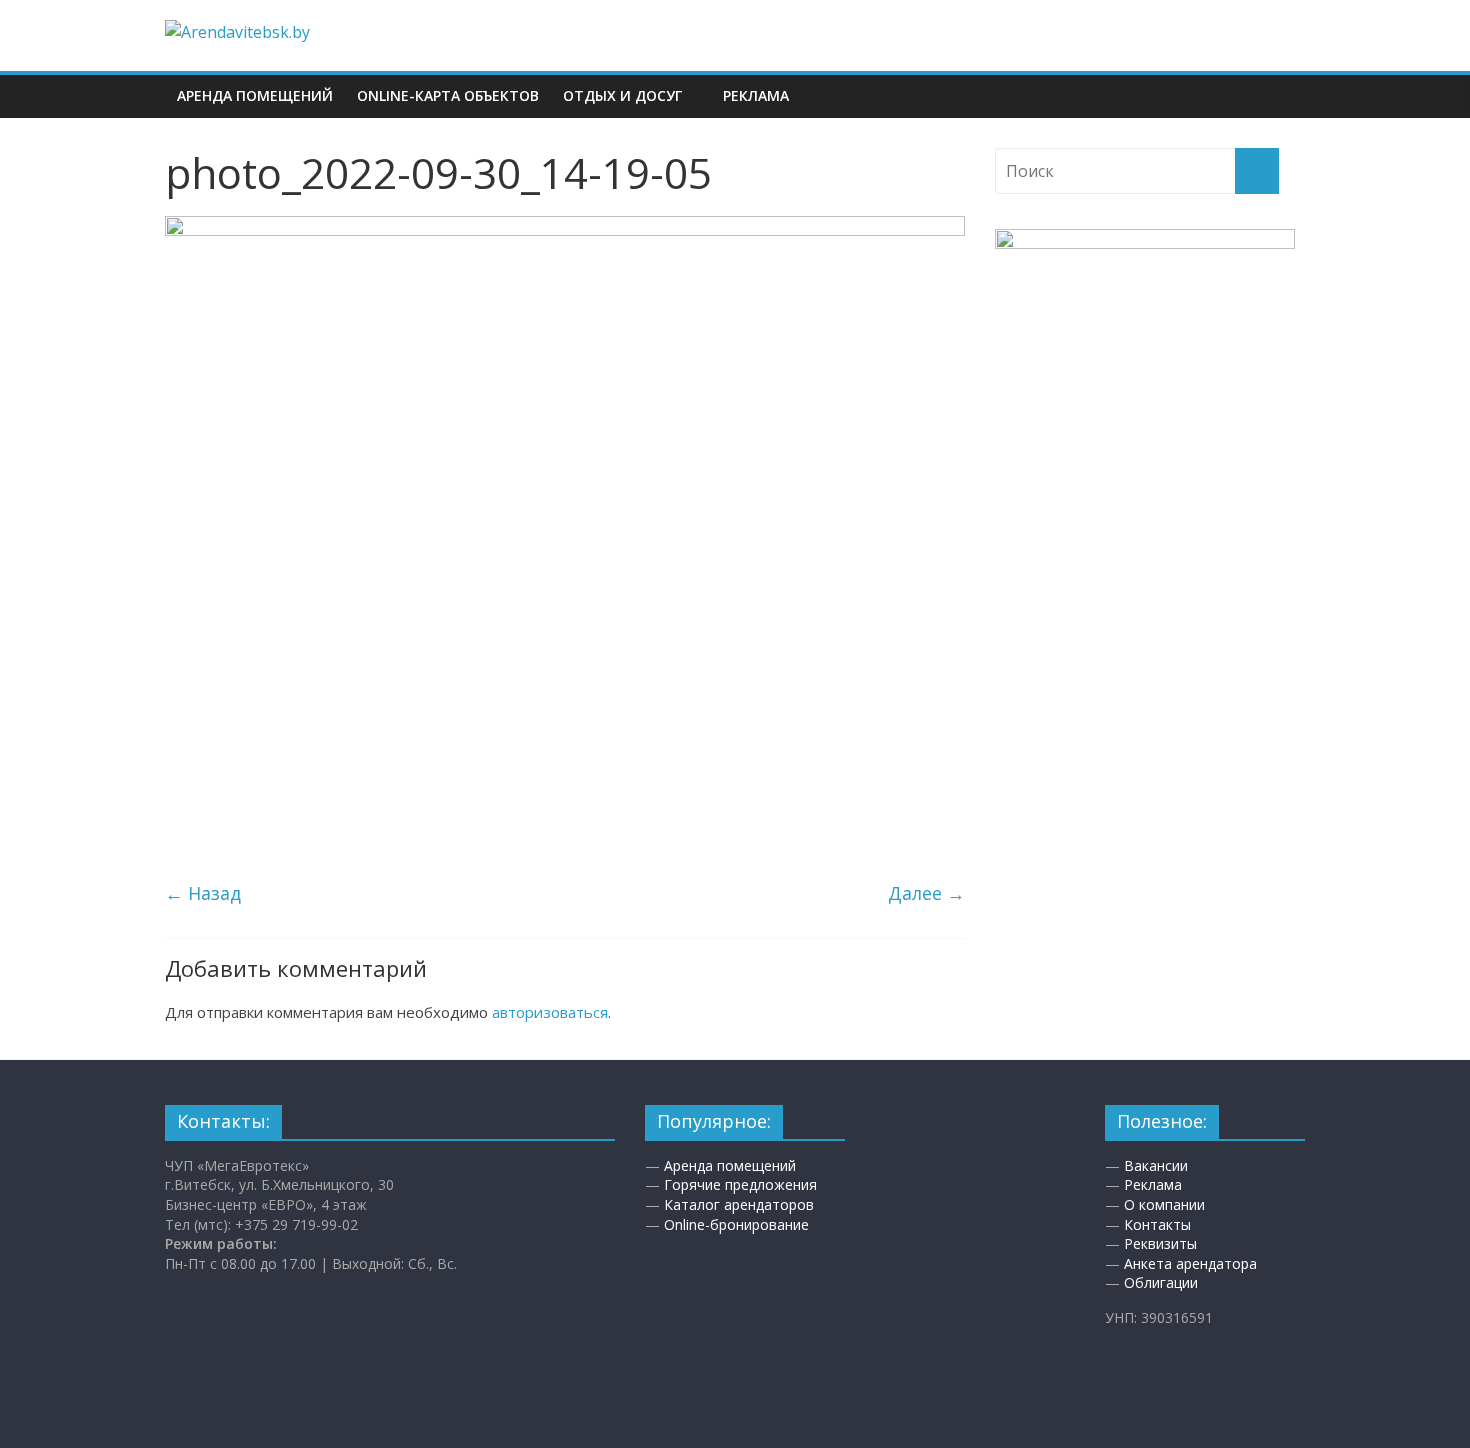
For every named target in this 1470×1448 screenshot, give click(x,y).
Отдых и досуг (622, 95)
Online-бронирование (736, 1224)
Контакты (1157, 1224)
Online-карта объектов (448, 95)
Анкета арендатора (1190, 1263)
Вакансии (1156, 1165)
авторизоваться (550, 1012)
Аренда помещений (255, 95)
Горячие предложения (740, 1184)
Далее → (926, 893)
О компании (1164, 1204)
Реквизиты (1160, 1243)
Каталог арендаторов (739, 1204)
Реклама (756, 95)
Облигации (1161, 1282)
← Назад (203, 893)
